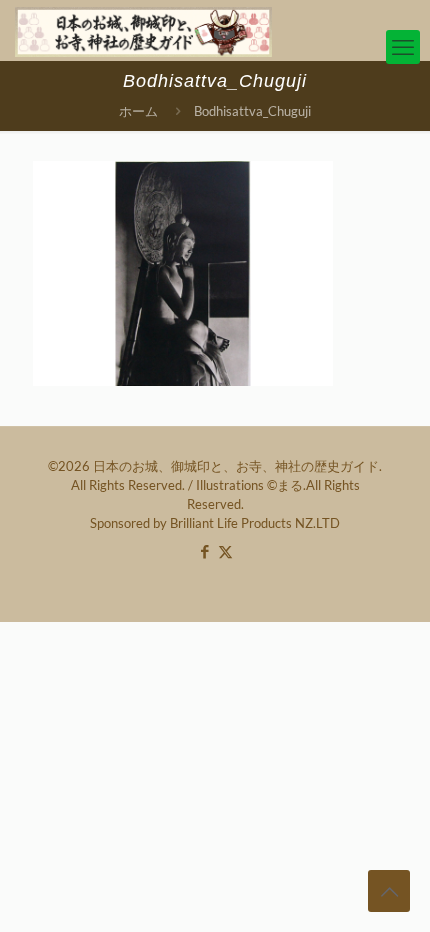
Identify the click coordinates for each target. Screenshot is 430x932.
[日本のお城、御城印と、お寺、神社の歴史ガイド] (143, 30)
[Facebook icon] (204, 551)
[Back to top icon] (389, 891)
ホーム (138, 111)
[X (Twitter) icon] (225, 551)
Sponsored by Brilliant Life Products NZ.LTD (215, 523)
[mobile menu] (403, 47)
